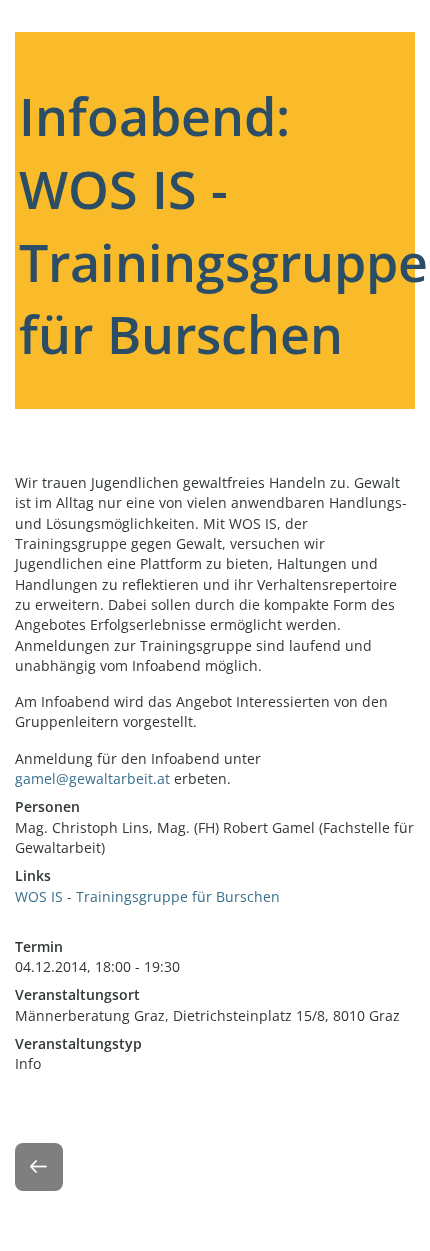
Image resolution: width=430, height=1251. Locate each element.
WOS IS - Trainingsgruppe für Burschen (147, 896)
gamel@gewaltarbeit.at (92, 778)
